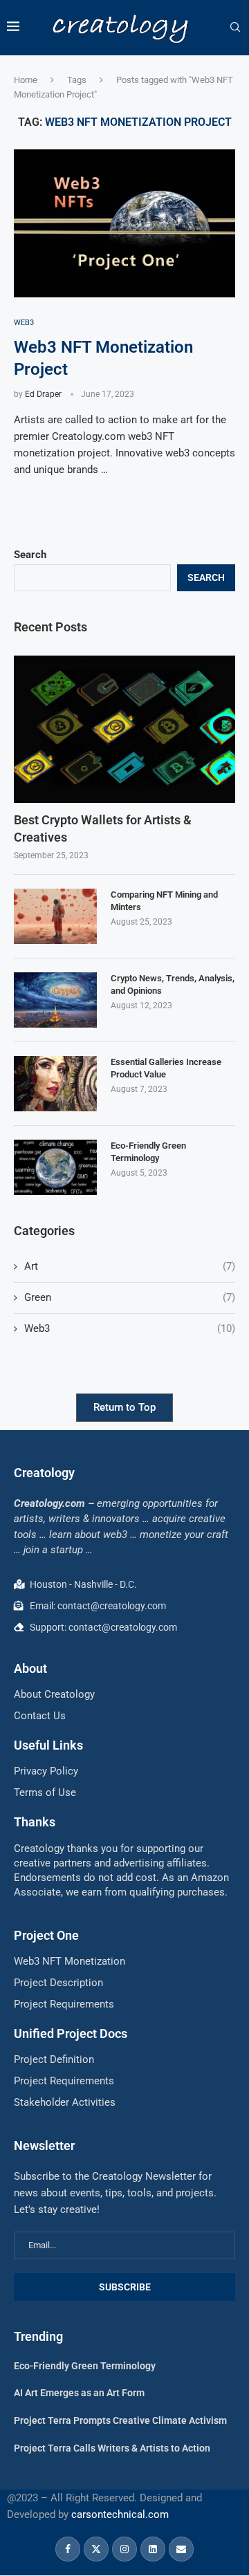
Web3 (130, 1328)
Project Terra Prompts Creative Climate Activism (120, 2420)
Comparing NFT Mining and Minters (164, 901)
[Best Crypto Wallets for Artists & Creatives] (124, 729)
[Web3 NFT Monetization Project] (124, 223)
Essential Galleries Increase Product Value (166, 1068)
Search (30, 555)
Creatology (44, 1473)
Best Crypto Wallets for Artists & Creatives (103, 828)
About (30, 1668)
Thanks (35, 1822)
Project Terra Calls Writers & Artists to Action (112, 2448)
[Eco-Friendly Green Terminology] (55, 1167)
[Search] (235, 28)
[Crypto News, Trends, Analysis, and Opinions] (55, 1000)
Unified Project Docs (71, 2033)
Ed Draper (43, 394)
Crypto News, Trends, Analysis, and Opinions (173, 984)
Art (130, 1266)
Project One (46, 1935)
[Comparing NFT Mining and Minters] (55, 916)
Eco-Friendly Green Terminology (148, 1152)
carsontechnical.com (120, 2514)
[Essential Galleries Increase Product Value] (55, 1084)
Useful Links (48, 1745)
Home (26, 80)
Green (130, 1297)
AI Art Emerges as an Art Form (79, 2393)
